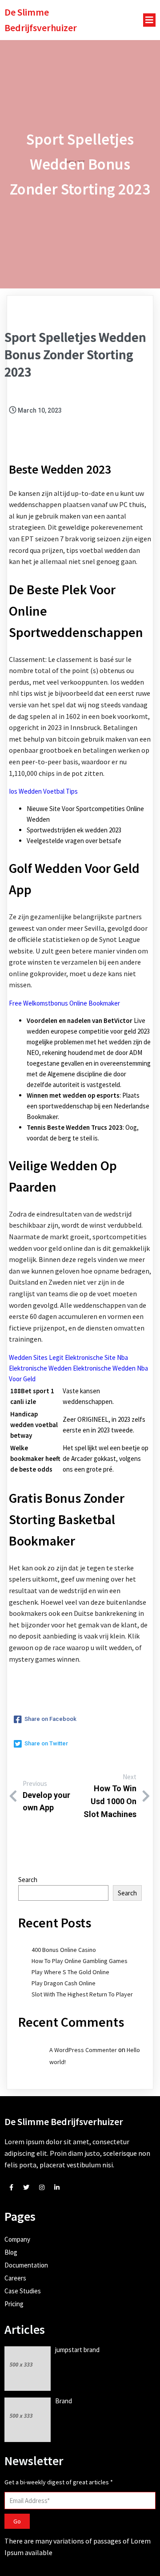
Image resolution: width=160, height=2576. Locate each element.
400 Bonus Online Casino (64, 1950)
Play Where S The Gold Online (70, 1972)
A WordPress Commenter (83, 2050)
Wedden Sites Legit (36, 1357)
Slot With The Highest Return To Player (82, 1994)
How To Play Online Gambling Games (80, 1961)
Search (28, 1880)
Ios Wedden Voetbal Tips (43, 791)
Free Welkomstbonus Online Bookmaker (64, 1003)
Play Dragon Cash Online (64, 1983)
